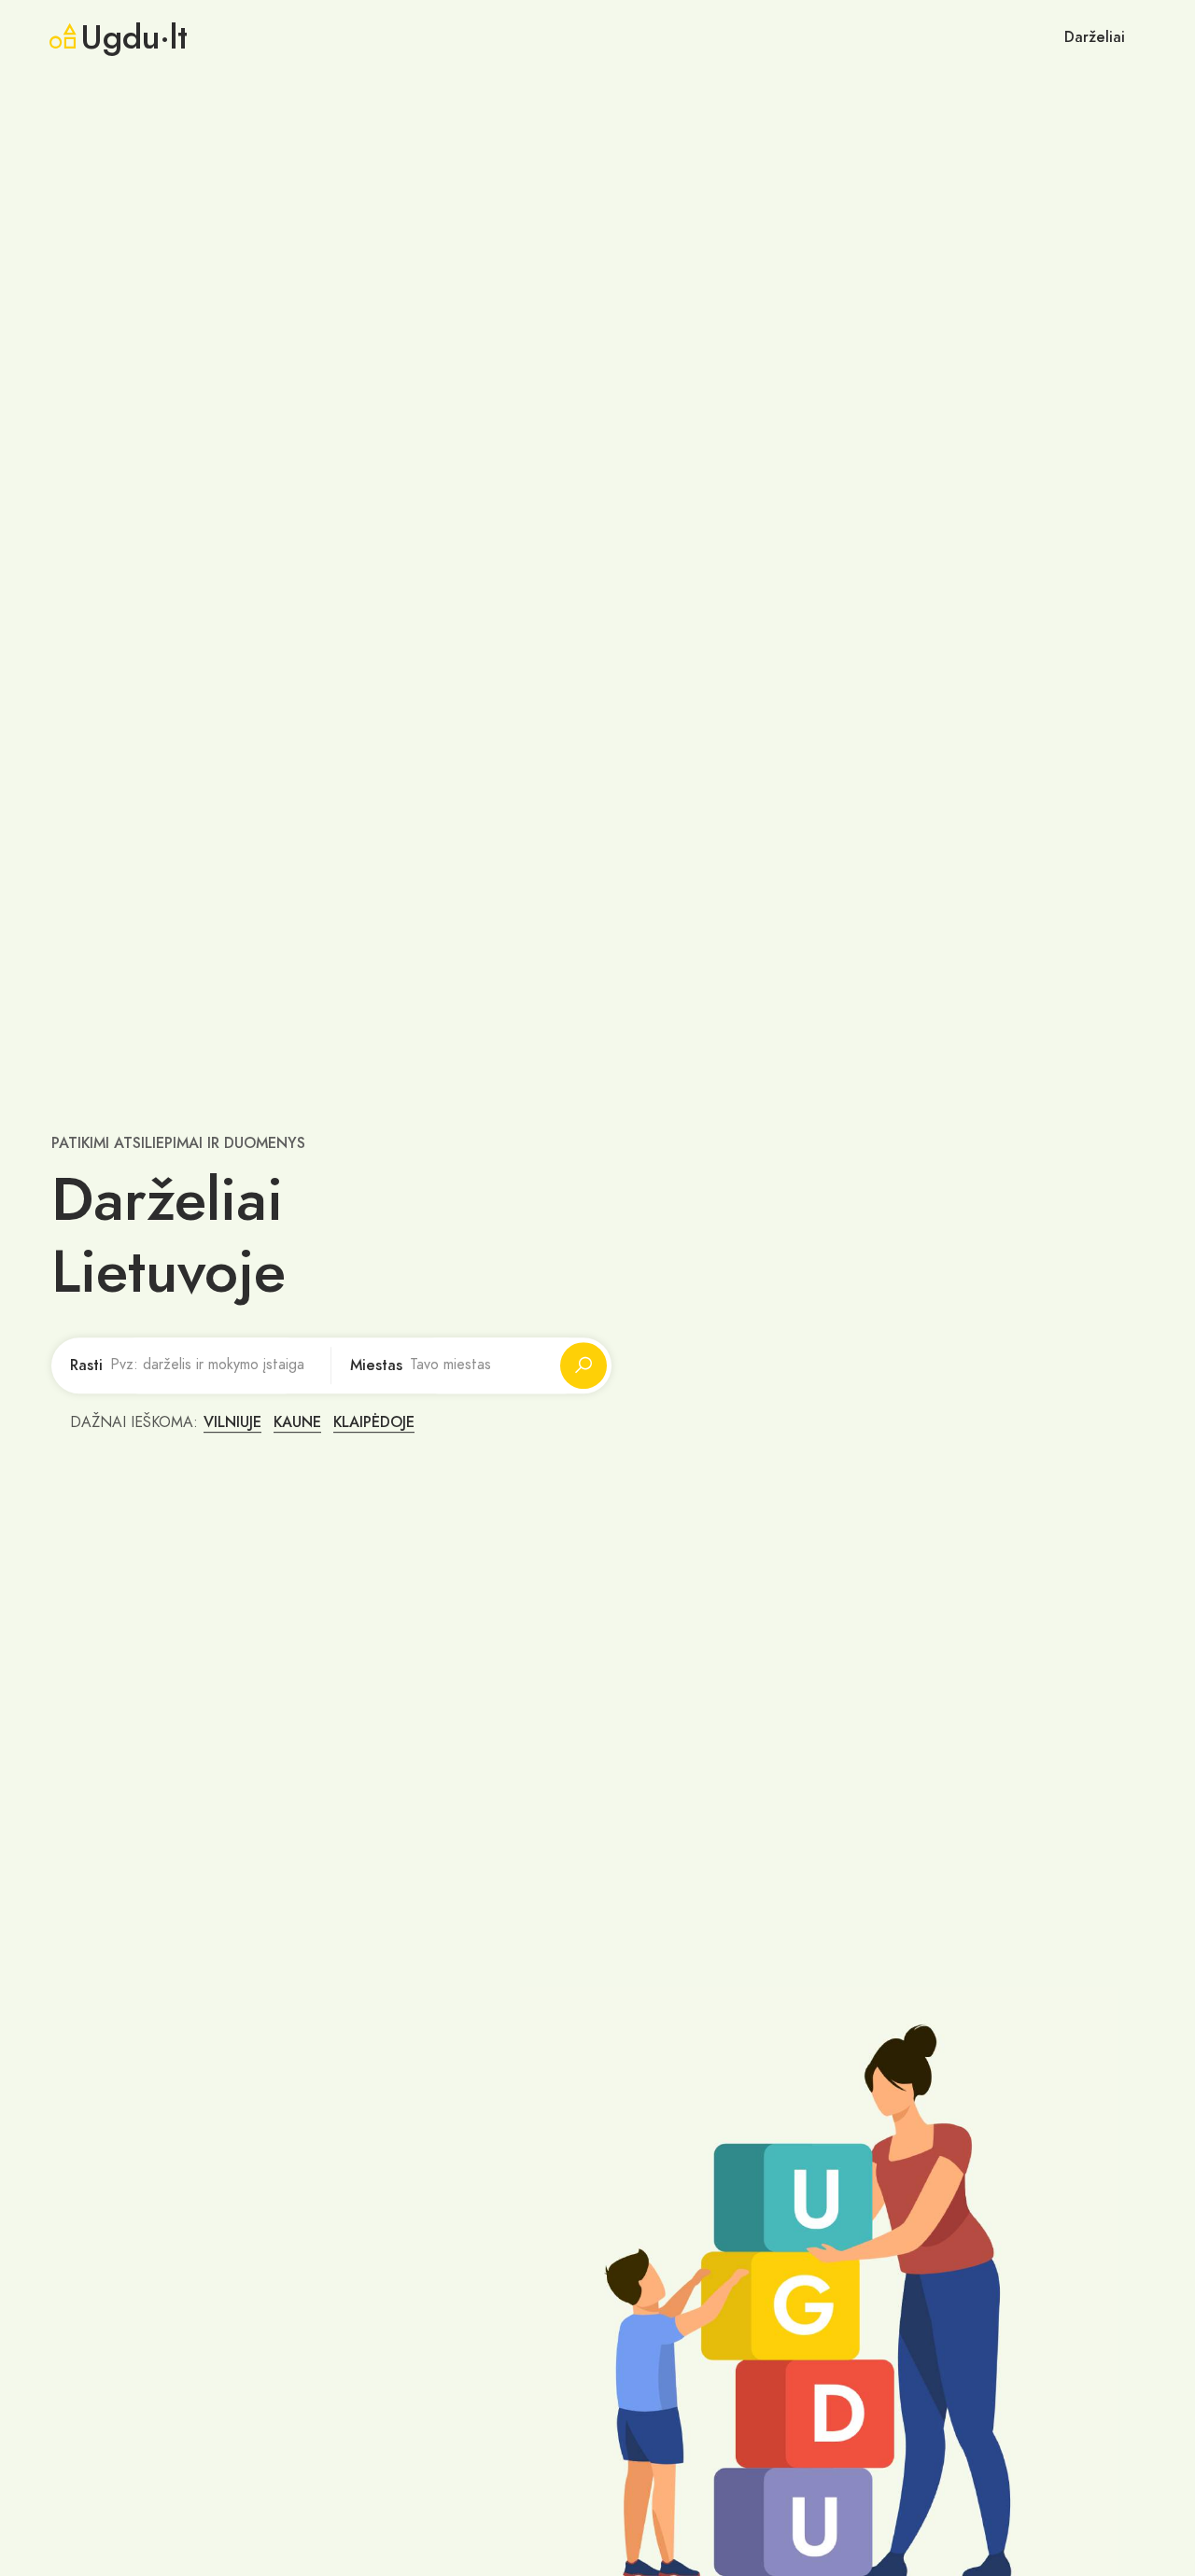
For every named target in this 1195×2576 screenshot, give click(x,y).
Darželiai (1095, 37)
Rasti (86, 1365)
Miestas (376, 1365)
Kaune (297, 1422)
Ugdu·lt (134, 37)
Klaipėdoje (374, 1422)
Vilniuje (232, 1422)
